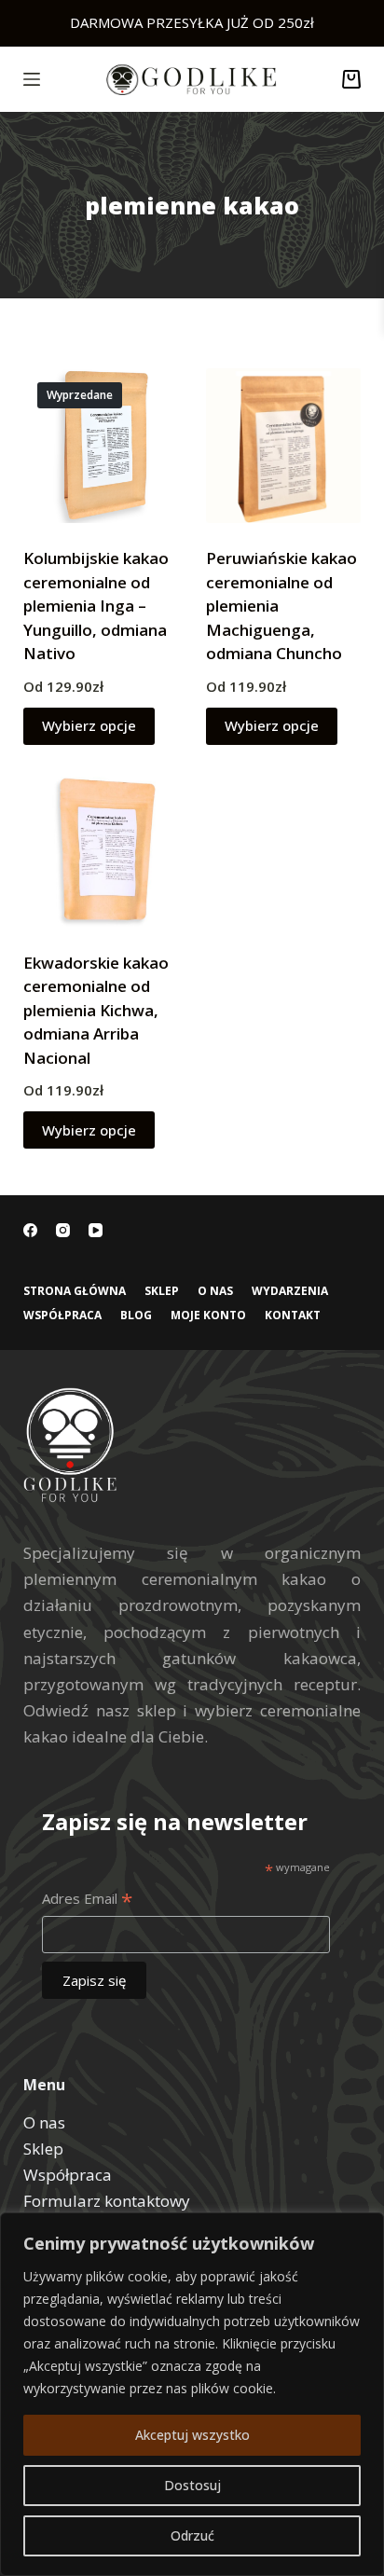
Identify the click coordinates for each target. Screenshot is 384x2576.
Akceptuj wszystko (192, 2435)
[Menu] (32, 79)
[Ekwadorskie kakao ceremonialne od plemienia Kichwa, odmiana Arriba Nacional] (101, 850)
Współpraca (62, 1316)
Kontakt (293, 1316)
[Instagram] (63, 1230)
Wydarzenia (290, 1291)
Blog (136, 1316)
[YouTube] (96, 1230)
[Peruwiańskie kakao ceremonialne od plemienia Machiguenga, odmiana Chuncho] (283, 446)
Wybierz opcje (89, 725)
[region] (192, 2394)
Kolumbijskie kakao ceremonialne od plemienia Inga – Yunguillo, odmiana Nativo (96, 606)
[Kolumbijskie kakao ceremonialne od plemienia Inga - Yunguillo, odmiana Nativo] (101, 446)
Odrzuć (192, 2535)
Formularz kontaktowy (107, 2201)
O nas (215, 1291)
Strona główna (75, 1291)
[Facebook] (30, 1230)
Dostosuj (192, 2485)
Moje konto (208, 1316)
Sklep (162, 1291)
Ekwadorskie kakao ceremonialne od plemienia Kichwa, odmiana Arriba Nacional (96, 1010)
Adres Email (87, 1900)
